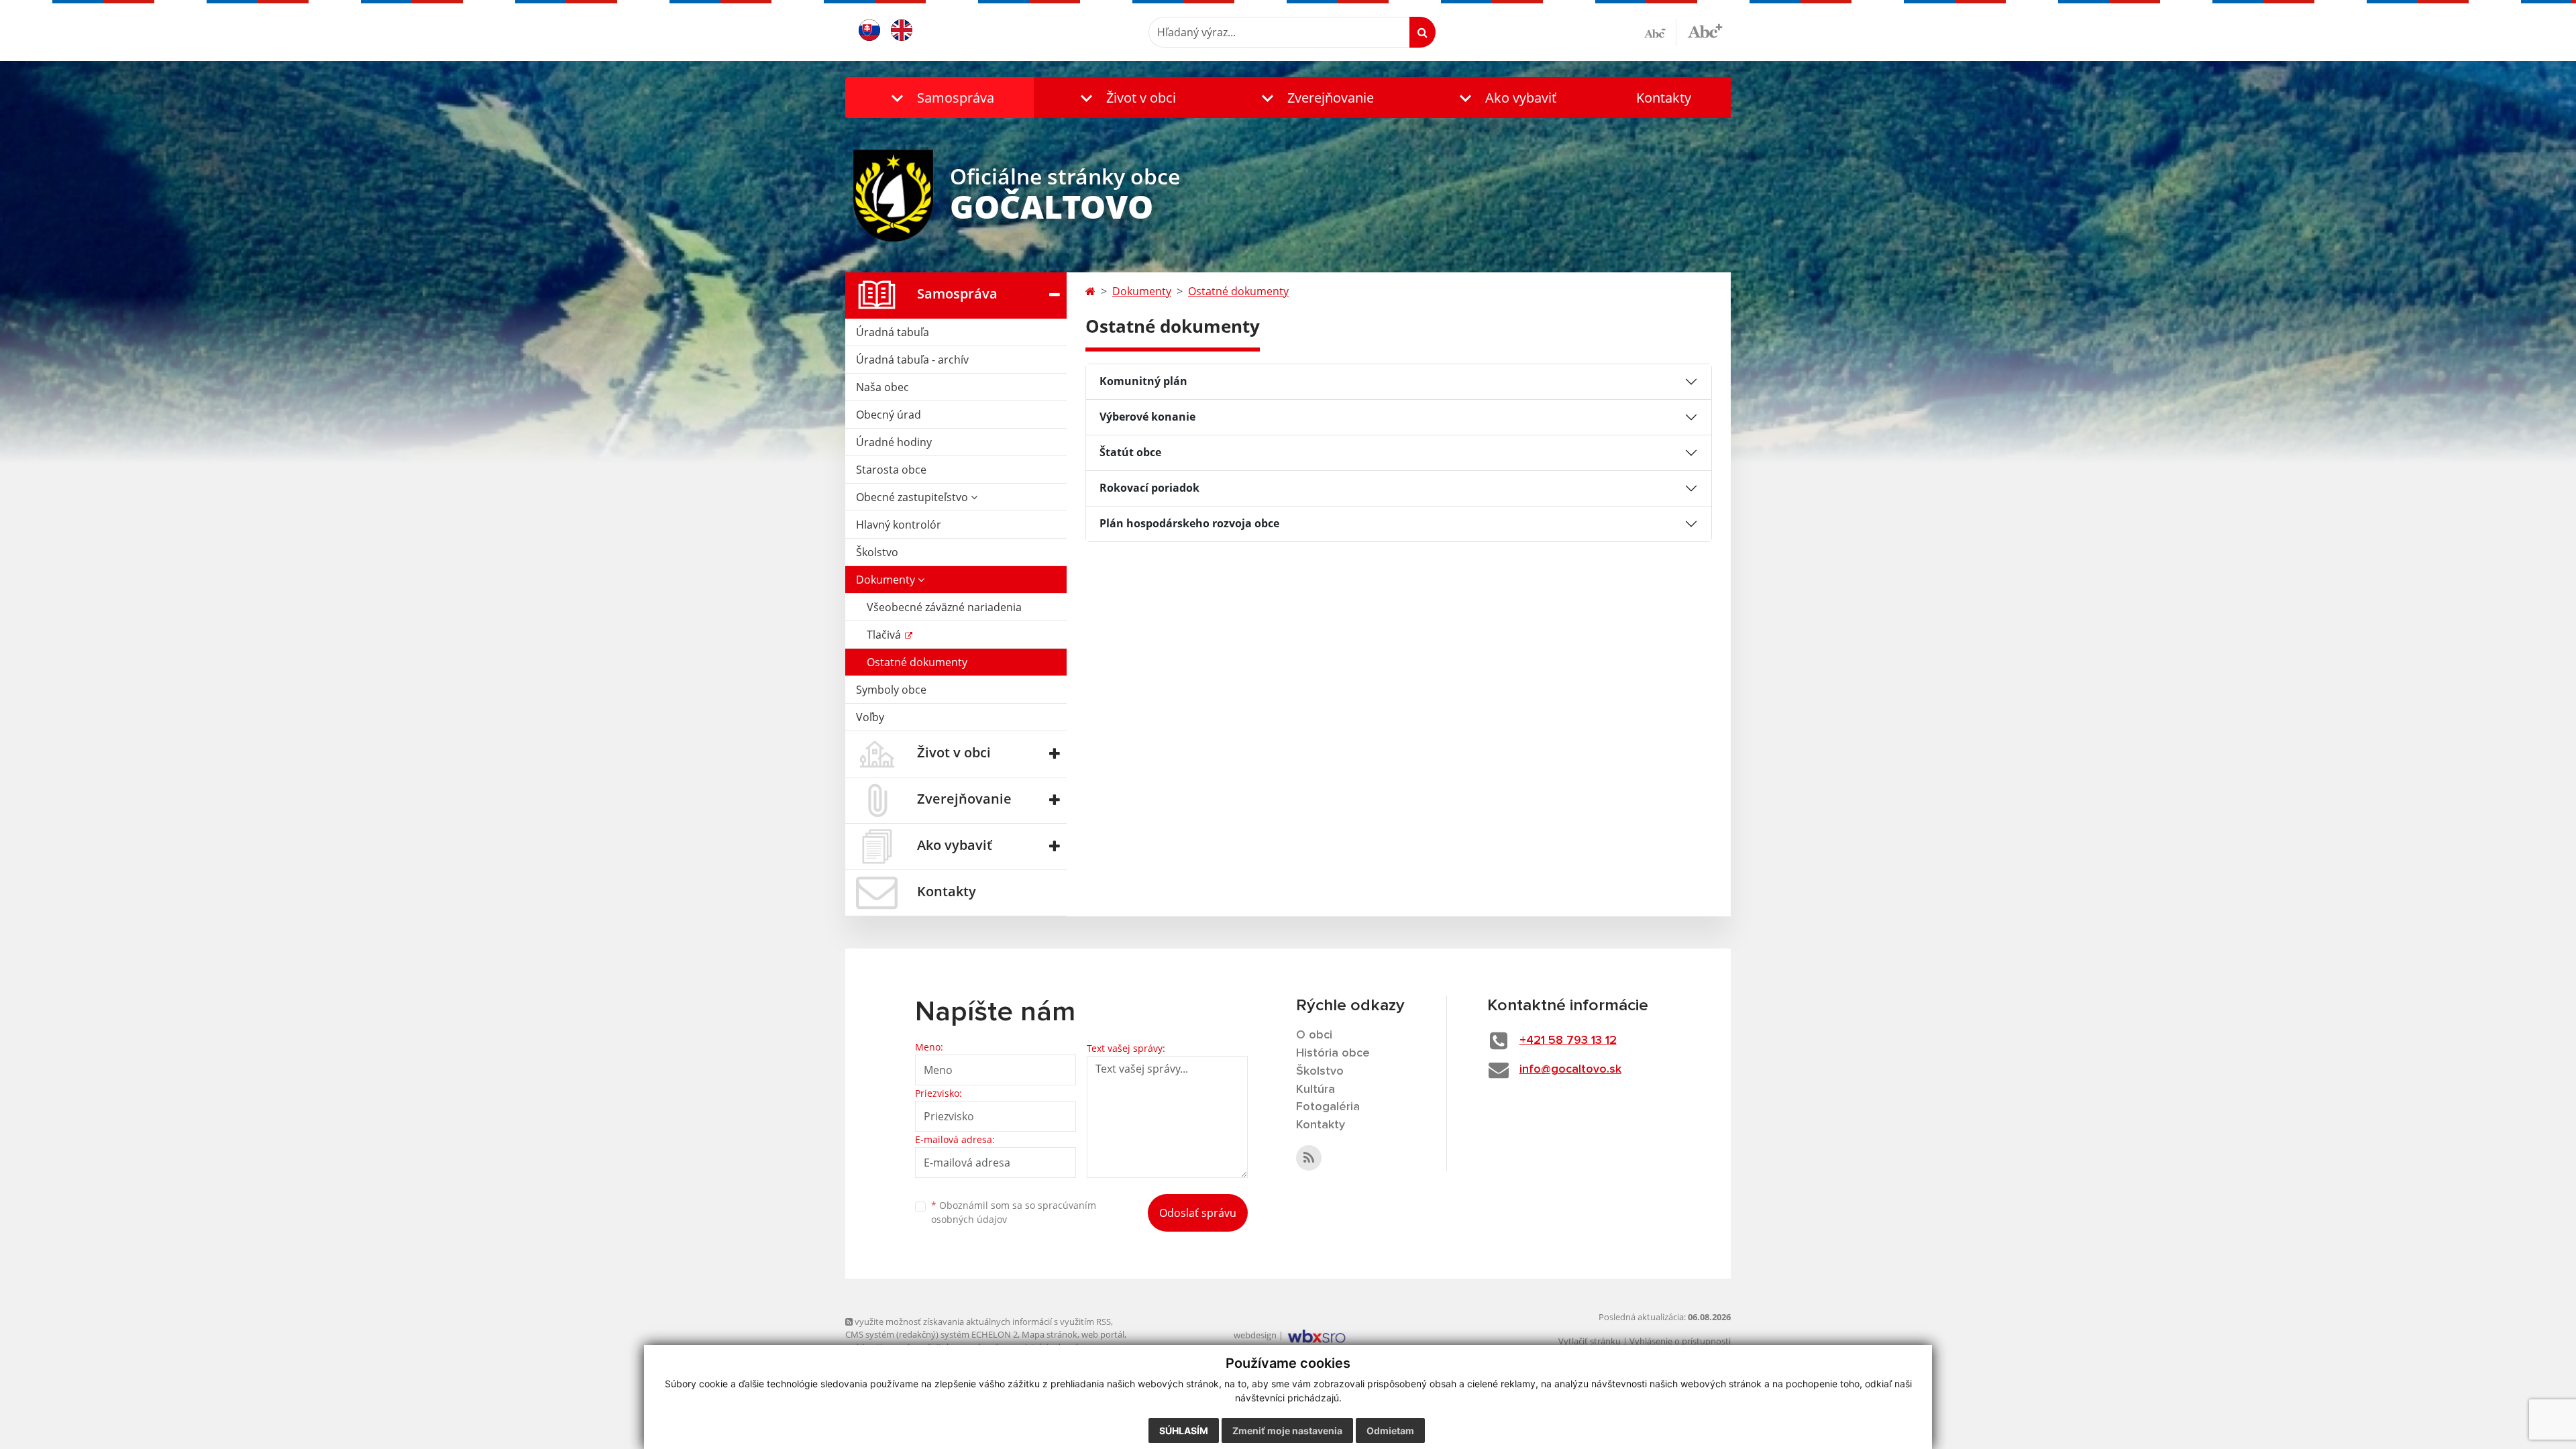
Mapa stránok (1050, 1334)
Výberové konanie (1147, 417)
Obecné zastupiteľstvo (913, 497)
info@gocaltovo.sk (1570, 1069)
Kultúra (1316, 1089)
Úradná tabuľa (893, 332)
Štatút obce (1130, 452)
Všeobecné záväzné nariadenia (944, 607)
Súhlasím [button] (1184, 1431)
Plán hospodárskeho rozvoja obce (1189, 523)
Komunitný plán (1143, 381)
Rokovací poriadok (1149, 488)
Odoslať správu (1198, 1213)
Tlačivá (885, 635)
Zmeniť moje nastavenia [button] (1287, 1431)
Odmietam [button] (1390, 1431)
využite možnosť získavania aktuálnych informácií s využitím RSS (982, 1322)
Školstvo (877, 552)
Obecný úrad (889, 415)
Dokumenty (887, 580)
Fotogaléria (1328, 1107)
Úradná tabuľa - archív (912, 360)
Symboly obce (891, 690)
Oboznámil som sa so (1014, 1212)
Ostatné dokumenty (917, 662)
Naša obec (882, 387)
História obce (1333, 1053)
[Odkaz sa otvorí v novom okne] (1309, 1158)
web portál (1103, 1334)
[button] (940, 98)
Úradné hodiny (894, 442)
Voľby (870, 717)
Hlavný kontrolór (899, 525)
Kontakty (1664, 98)
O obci (1314, 1035)
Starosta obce (891, 470)
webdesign (1255, 1335)
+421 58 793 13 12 (1568, 1040)
